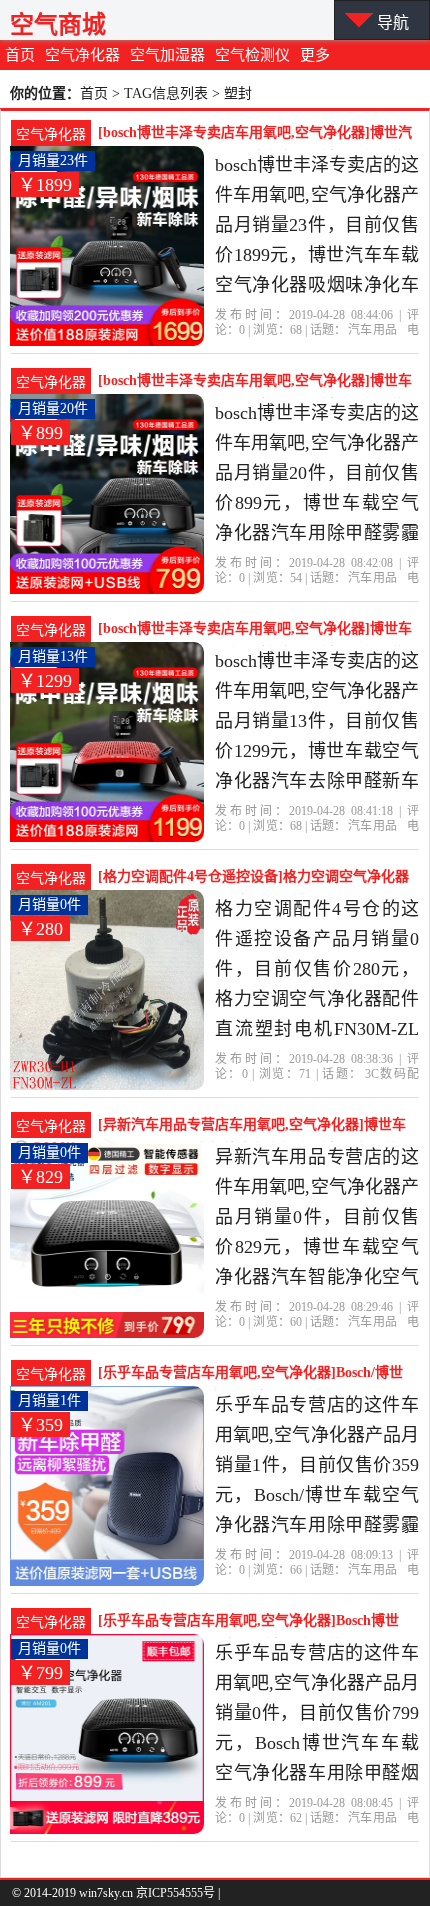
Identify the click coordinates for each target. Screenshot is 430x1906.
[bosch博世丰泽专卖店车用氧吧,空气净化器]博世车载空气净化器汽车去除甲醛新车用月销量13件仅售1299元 (255, 631)
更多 (315, 55)
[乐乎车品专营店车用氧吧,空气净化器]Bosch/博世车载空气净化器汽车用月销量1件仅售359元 (250, 1375)
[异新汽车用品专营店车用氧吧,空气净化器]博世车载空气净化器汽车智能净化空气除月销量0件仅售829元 (252, 1127)
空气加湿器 (167, 55)
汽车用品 (372, 330)
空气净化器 (82, 55)
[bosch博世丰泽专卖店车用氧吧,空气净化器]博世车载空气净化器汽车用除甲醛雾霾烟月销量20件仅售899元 (255, 383)
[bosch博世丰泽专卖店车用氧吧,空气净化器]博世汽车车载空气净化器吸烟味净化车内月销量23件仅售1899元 (255, 135)
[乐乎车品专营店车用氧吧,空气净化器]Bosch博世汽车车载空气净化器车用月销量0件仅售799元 (248, 1623)
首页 (20, 55)
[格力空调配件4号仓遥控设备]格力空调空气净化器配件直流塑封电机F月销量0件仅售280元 (253, 879)
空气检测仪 (252, 55)
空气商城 (58, 24)
